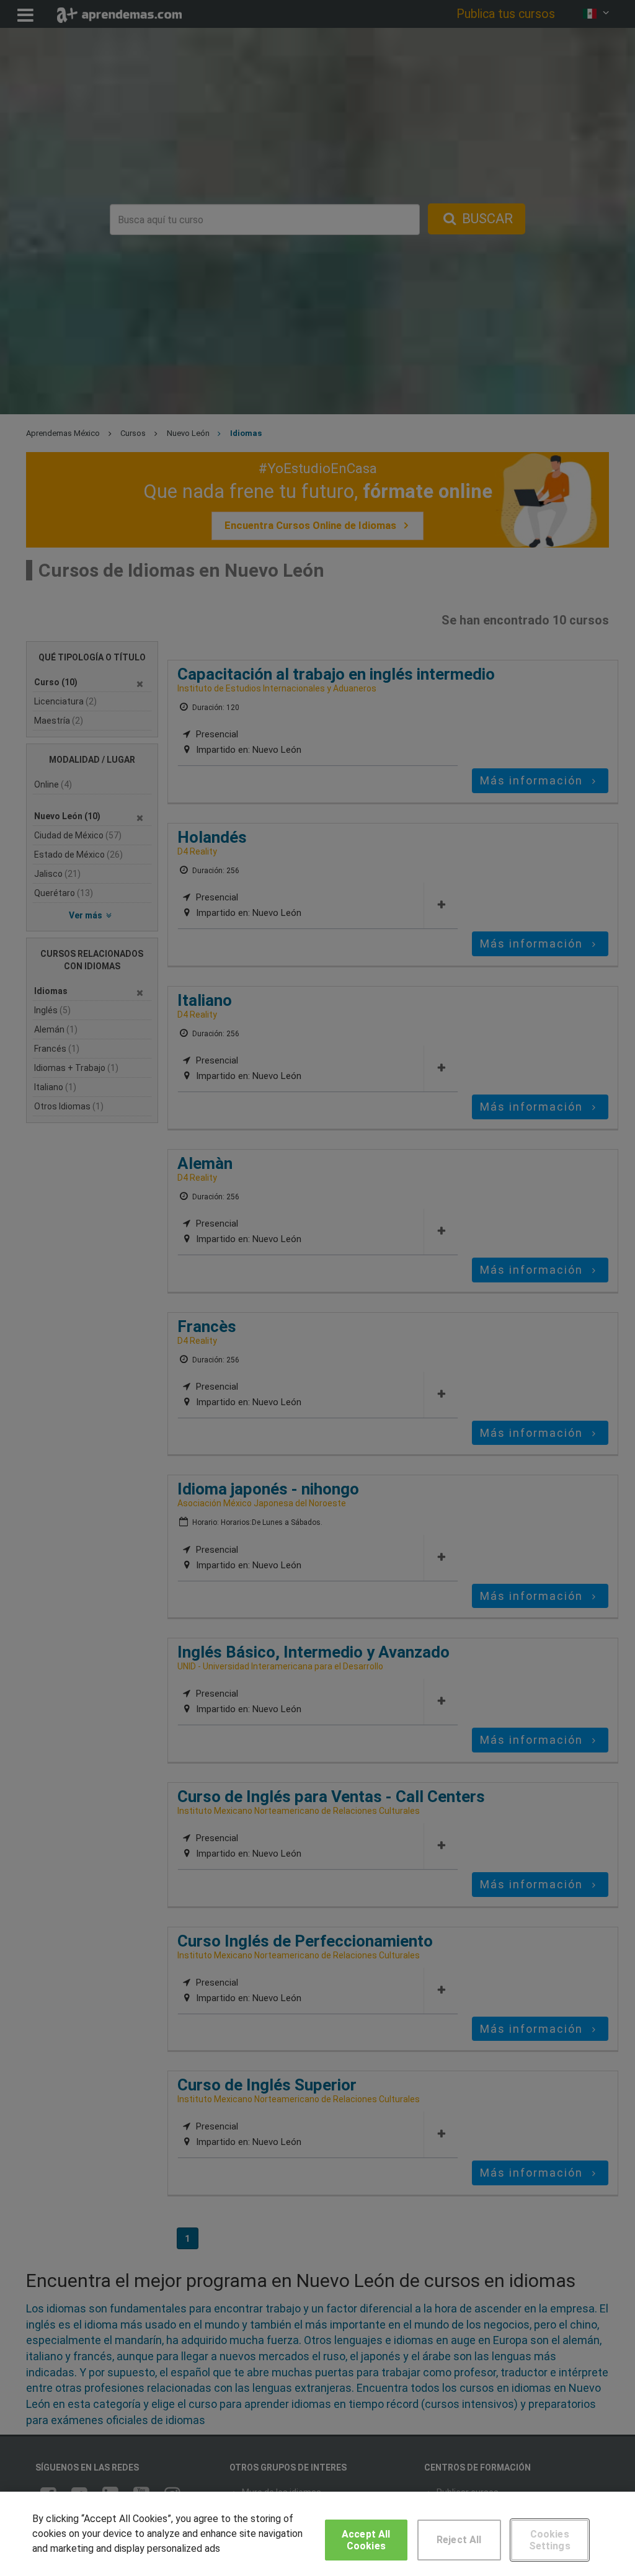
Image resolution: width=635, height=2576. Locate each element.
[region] (317, 2534)
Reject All (459, 2540)
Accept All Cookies (366, 2540)
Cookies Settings (550, 2540)
